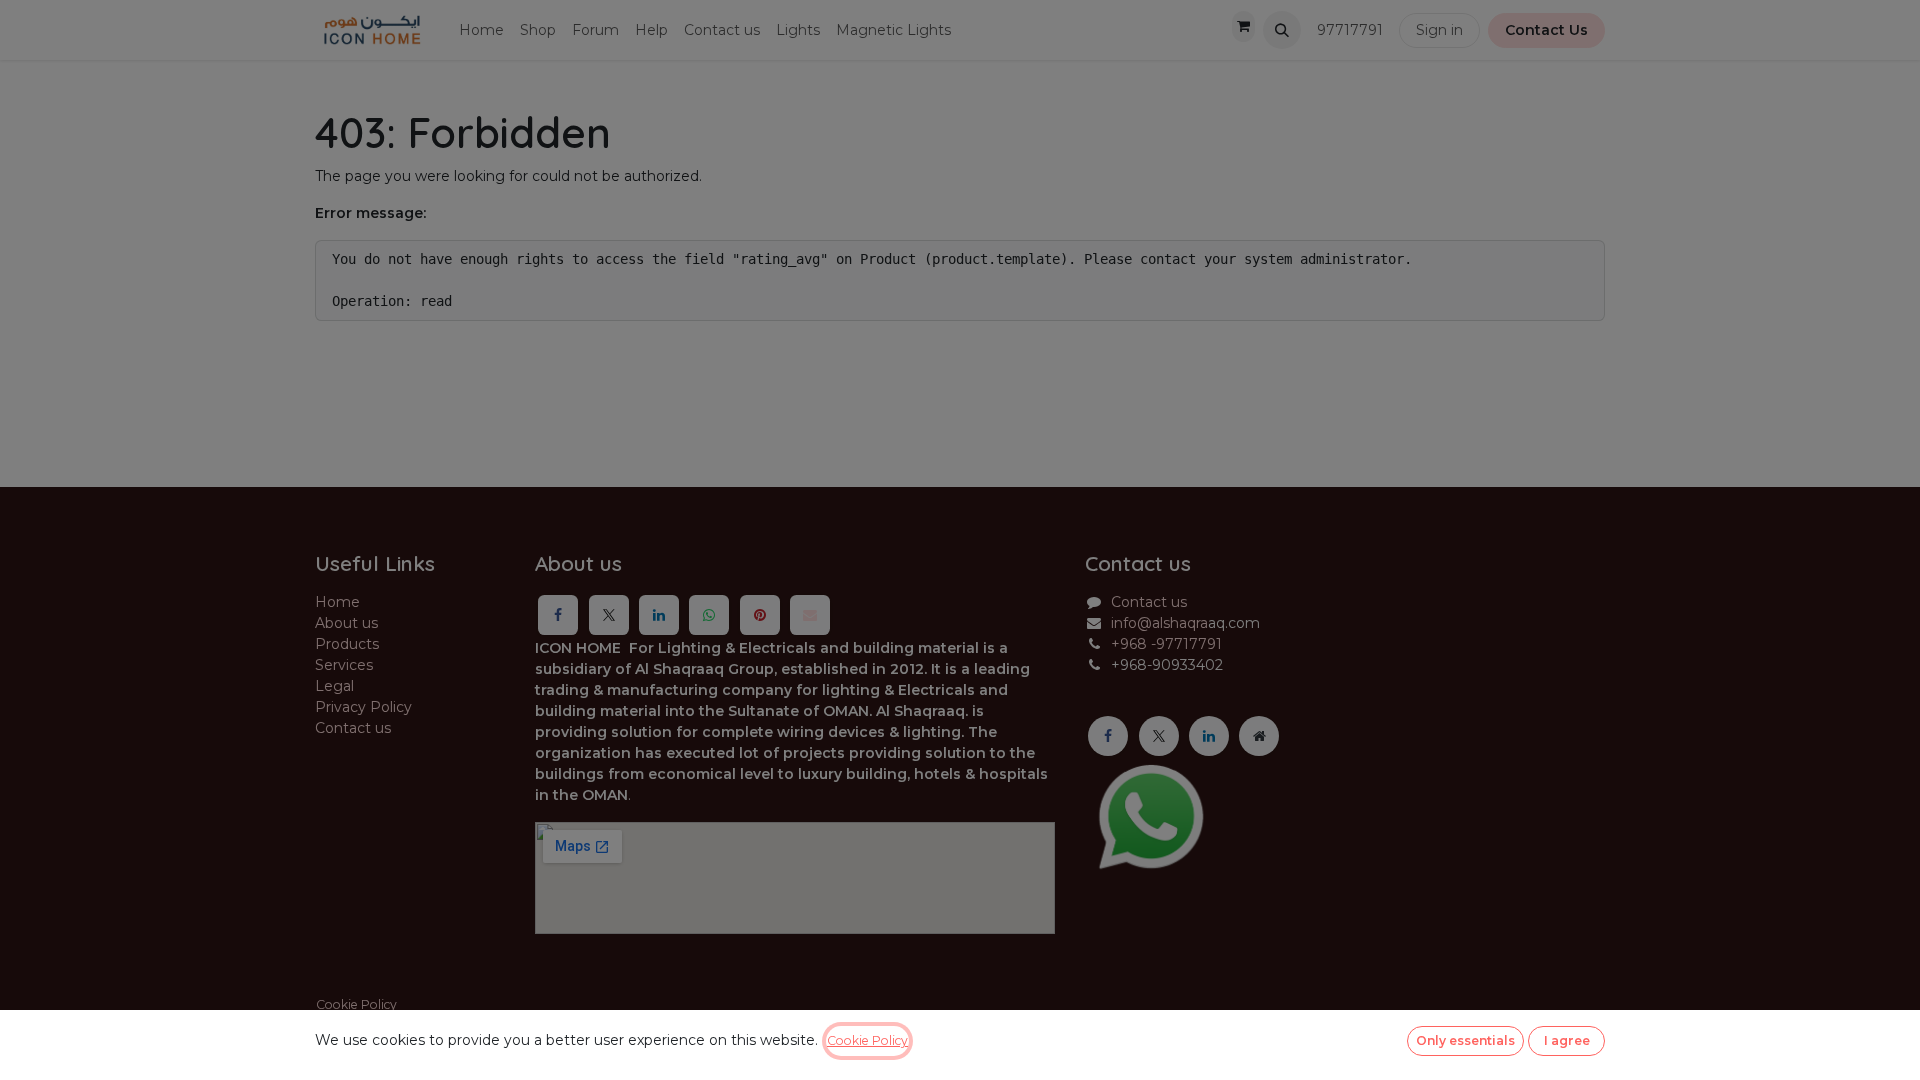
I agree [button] (1567, 1040)
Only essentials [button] (1465, 1040)
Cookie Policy (867, 1040)
